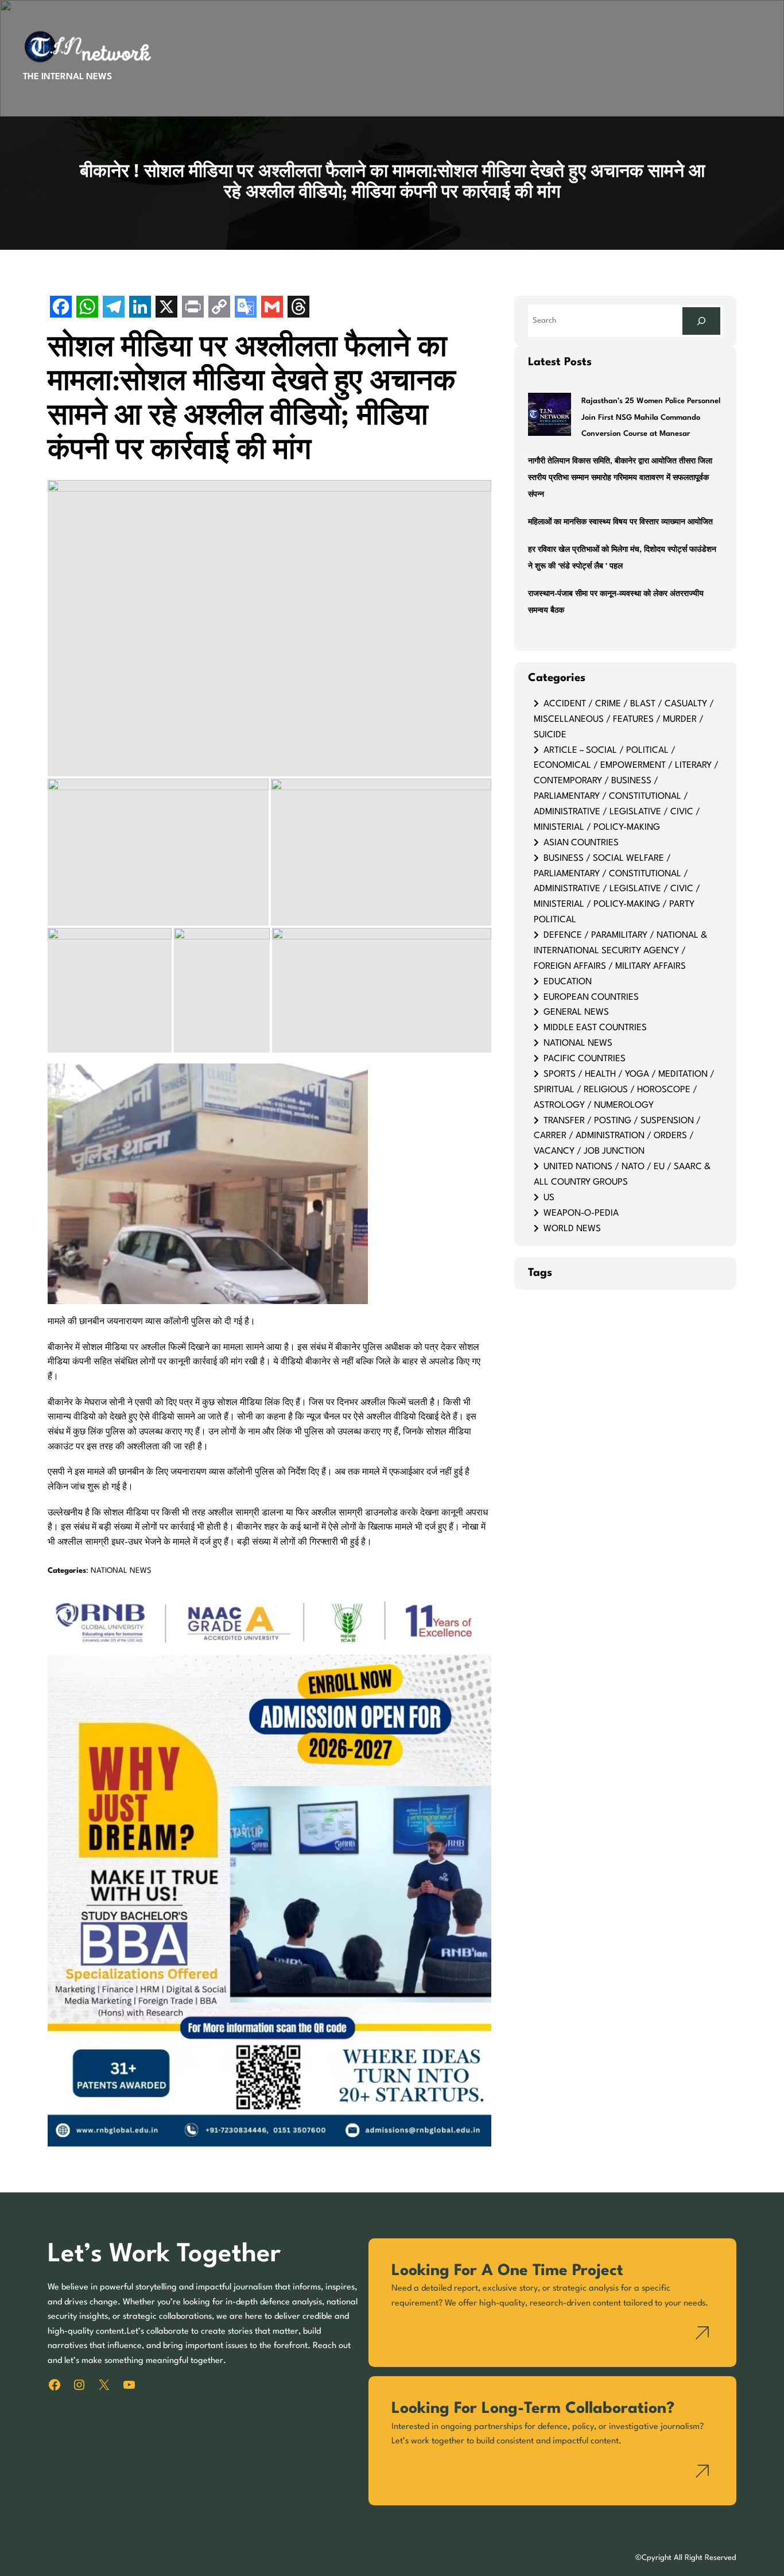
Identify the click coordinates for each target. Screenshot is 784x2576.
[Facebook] (61, 308)
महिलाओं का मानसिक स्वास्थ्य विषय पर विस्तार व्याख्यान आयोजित (620, 522)
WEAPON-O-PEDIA (581, 1213)
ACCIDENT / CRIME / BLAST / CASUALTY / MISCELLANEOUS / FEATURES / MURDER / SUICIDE (624, 720)
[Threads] (298, 308)
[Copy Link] (219, 308)
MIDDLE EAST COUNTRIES (595, 1028)
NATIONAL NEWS (121, 1571)
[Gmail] (272, 308)
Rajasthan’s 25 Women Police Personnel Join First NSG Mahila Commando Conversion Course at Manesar (651, 418)
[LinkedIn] (140, 308)
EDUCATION (568, 982)
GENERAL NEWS (576, 1012)
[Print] (193, 308)
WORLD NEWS (572, 1229)
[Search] (701, 321)
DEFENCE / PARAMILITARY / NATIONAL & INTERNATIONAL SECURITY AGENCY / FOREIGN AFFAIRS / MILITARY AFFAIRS (620, 951)
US (549, 1198)
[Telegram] (114, 308)
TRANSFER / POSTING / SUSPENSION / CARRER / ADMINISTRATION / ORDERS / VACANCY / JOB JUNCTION (617, 1136)
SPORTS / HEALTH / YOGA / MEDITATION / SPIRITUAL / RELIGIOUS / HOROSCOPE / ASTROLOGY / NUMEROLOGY (624, 1090)
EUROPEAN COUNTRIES (591, 997)
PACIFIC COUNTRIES (585, 1059)
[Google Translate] (246, 308)
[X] (166, 308)
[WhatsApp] (87, 308)
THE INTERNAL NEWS (67, 77)
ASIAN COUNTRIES (581, 843)
